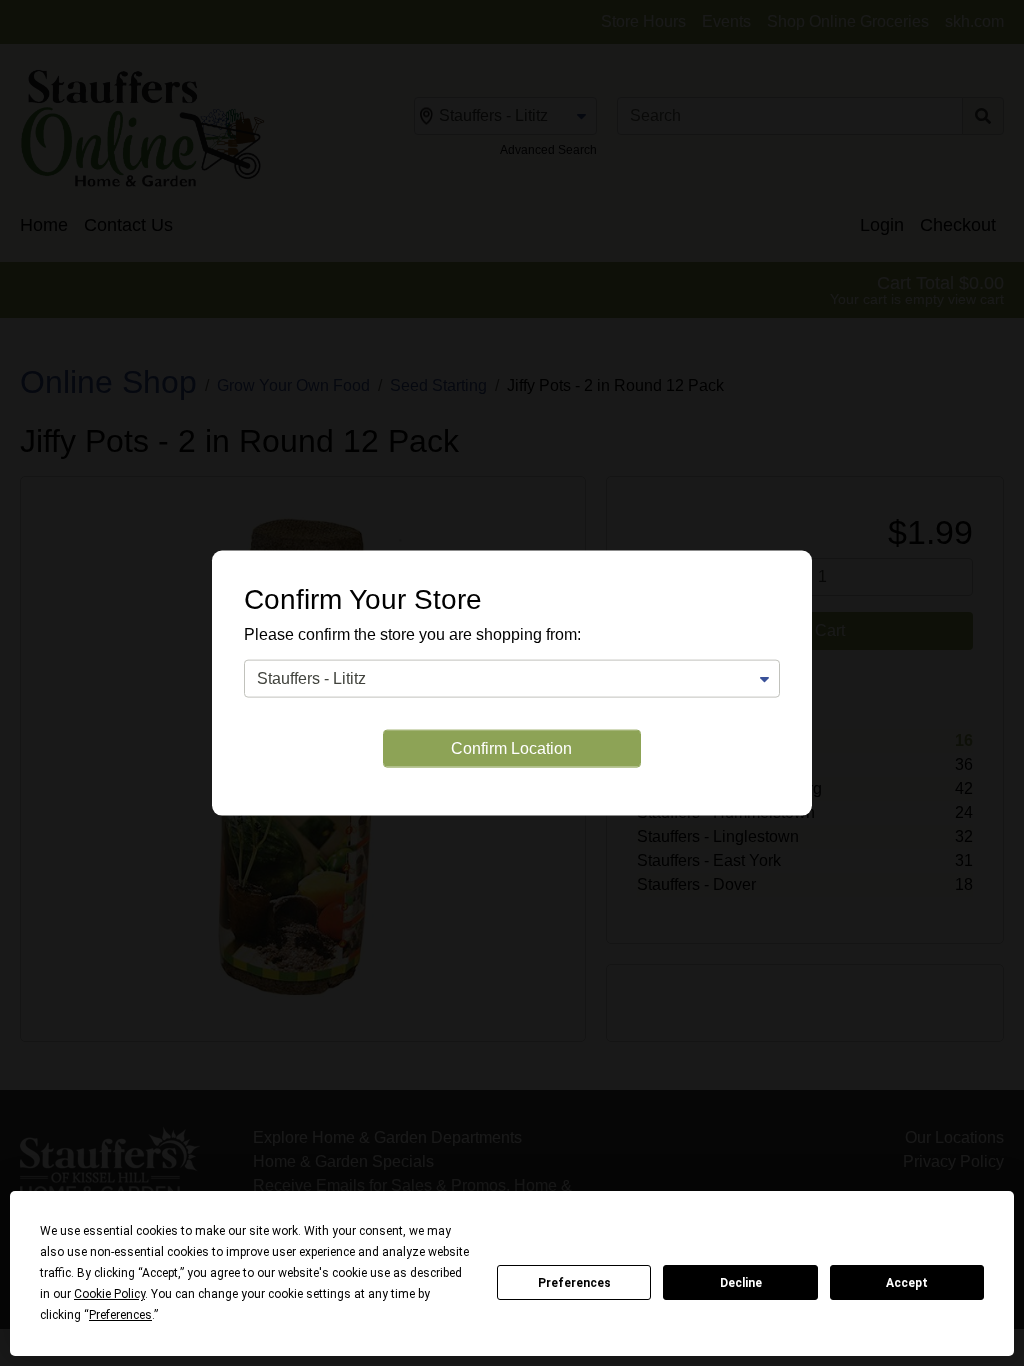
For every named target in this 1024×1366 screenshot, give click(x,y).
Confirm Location (511, 747)
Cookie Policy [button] (109, 1294)
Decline (741, 1283)
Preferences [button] (120, 1315)
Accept (907, 1283)
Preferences (574, 1283)
